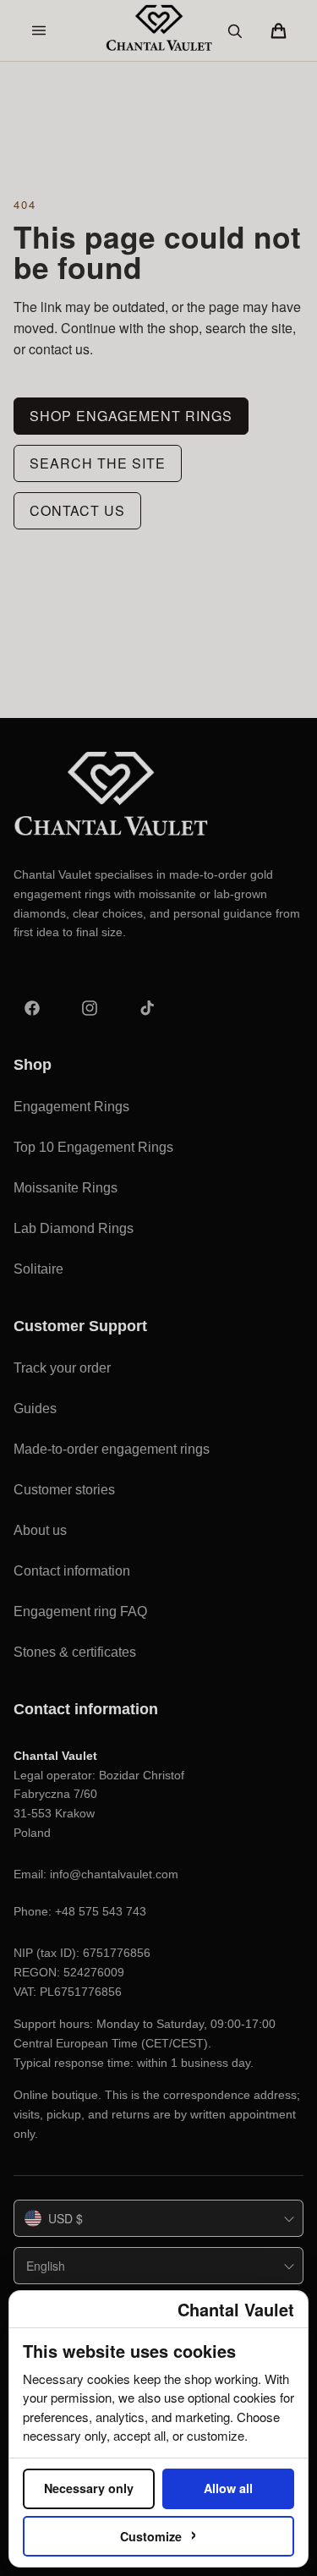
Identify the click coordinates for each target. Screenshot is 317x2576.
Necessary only (89, 2488)
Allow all (228, 2488)
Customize (158, 2533)
